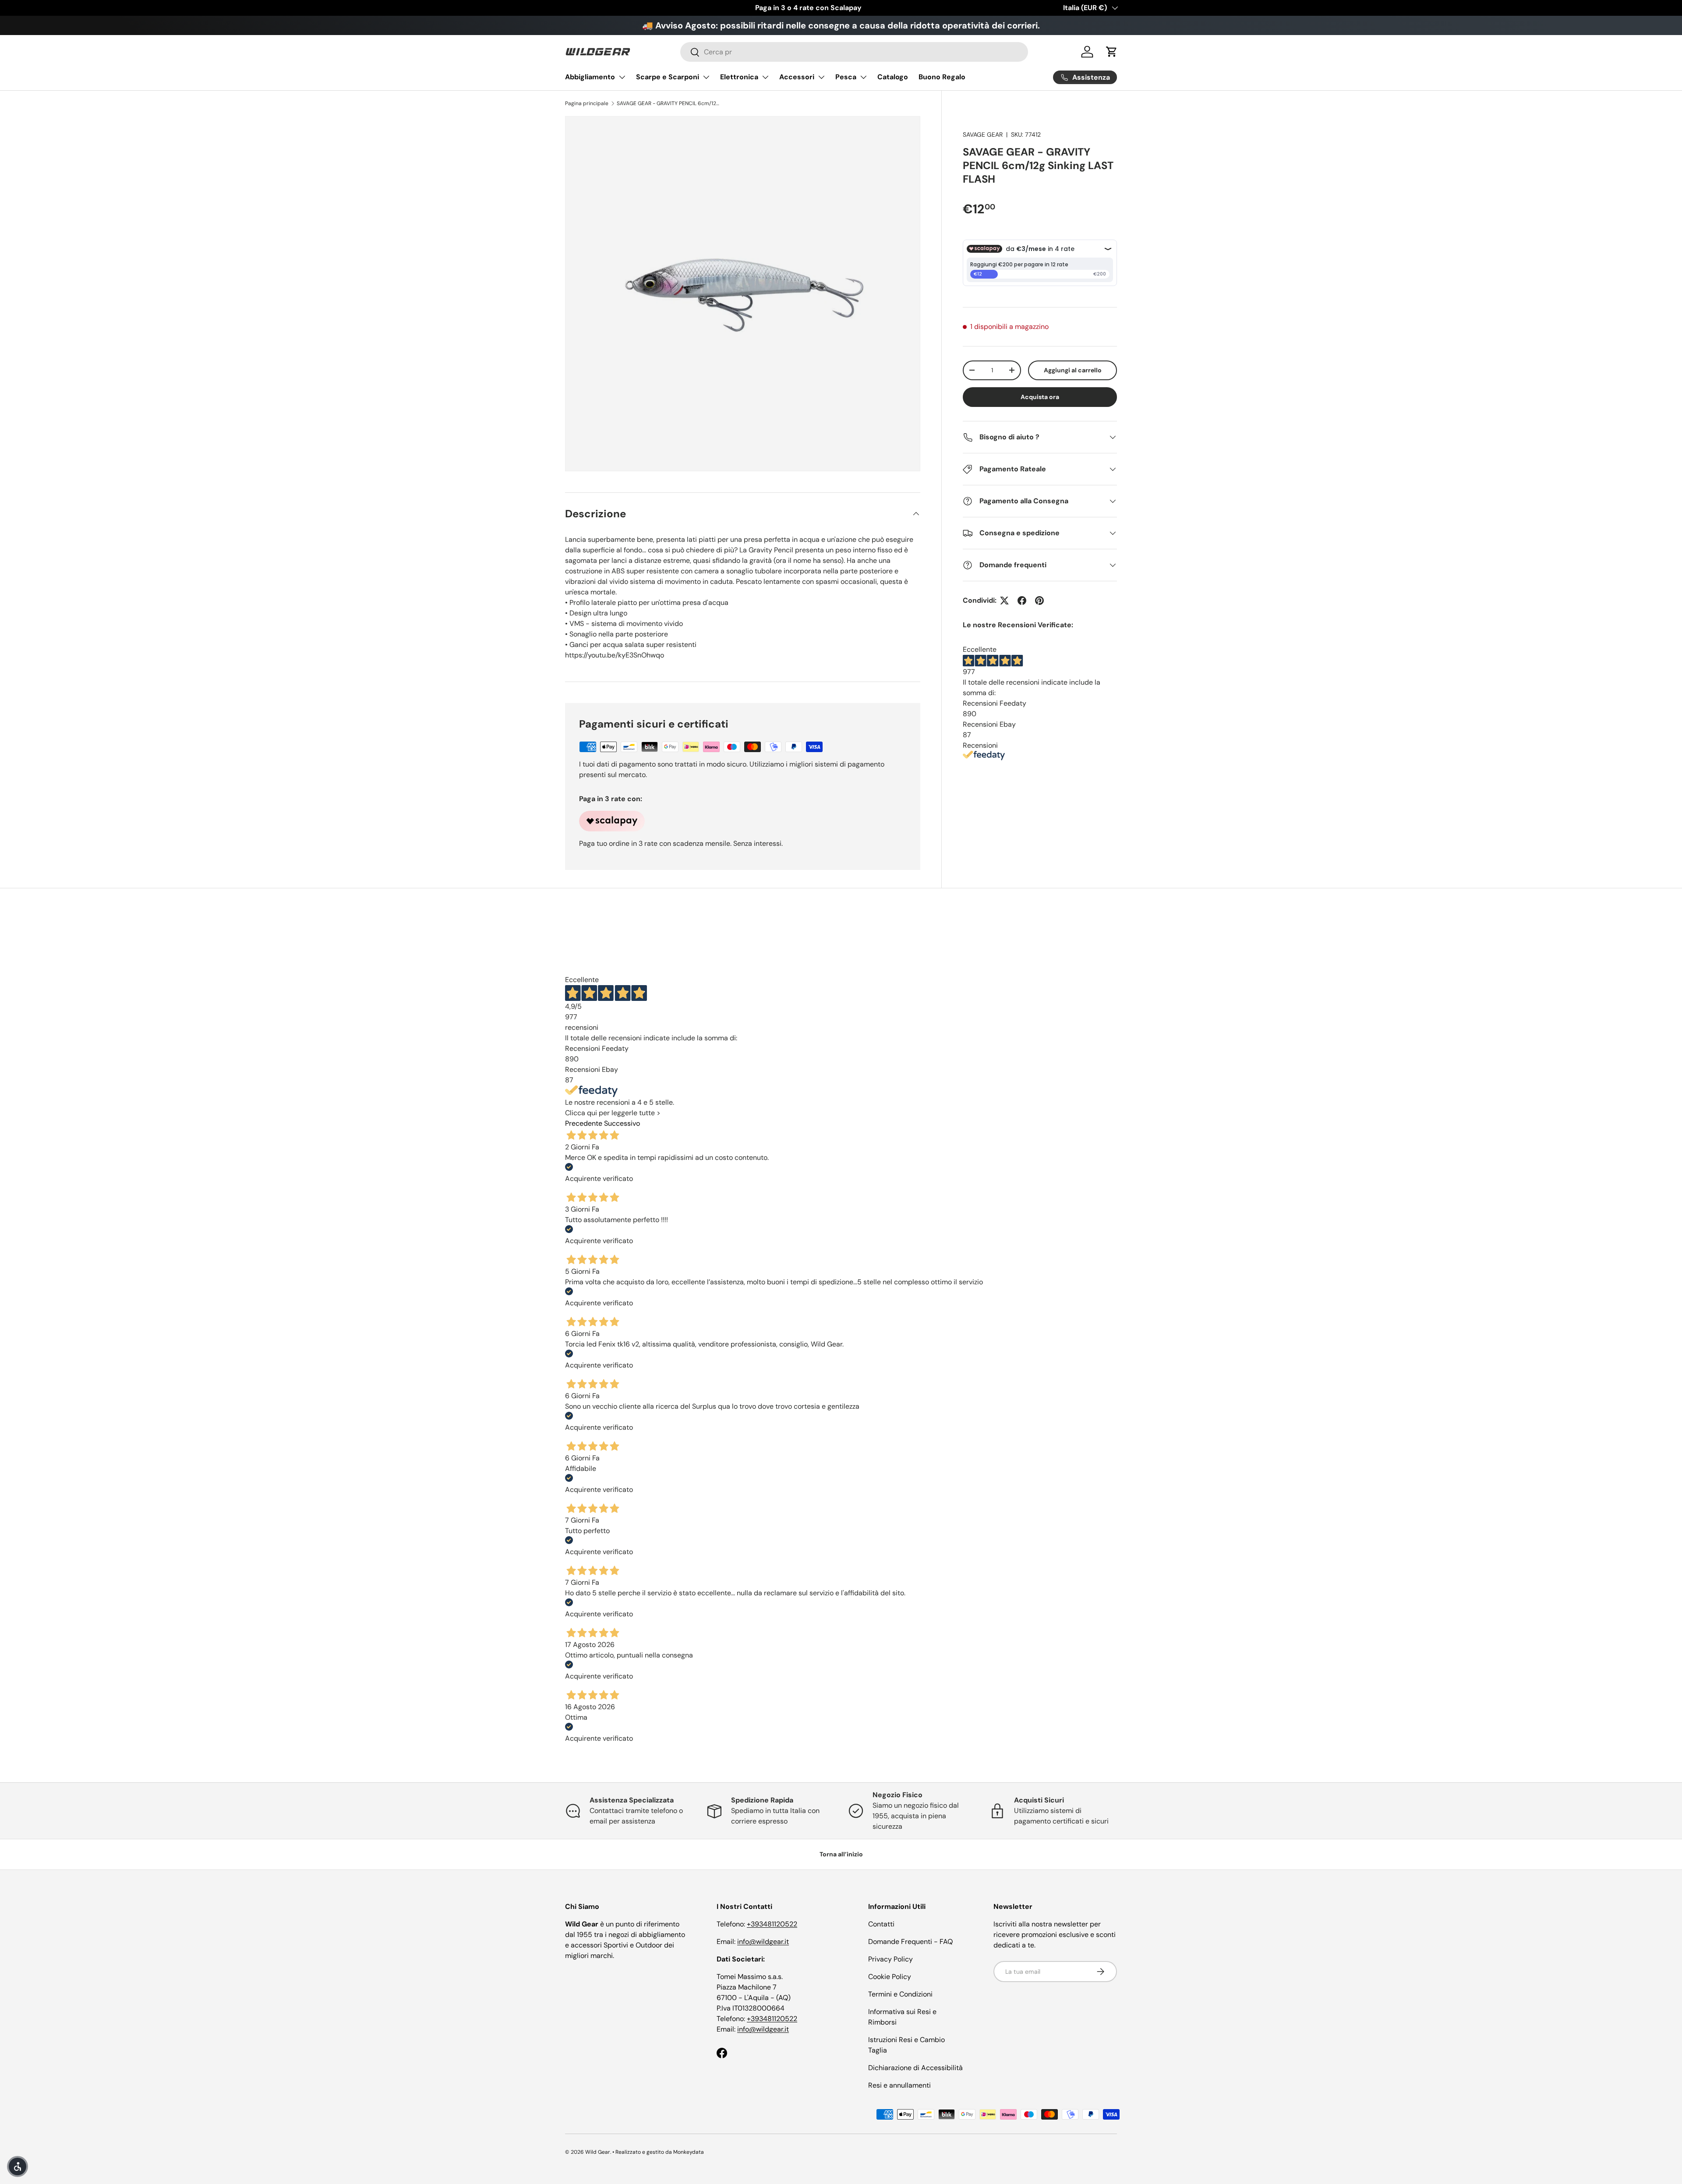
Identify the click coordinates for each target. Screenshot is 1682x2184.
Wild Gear (598, 2152)
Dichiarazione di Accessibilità (915, 2068)
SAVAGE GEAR (983, 134)
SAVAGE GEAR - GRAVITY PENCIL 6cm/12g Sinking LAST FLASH (669, 103)
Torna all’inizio (841, 1854)
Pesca (846, 77)
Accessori (797, 77)
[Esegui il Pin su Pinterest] (1039, 601)
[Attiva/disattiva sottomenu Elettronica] (765, 77)
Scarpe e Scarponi (668, 77)
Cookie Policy (890, 1977)
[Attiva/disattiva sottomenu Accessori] (821, 77)
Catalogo (893, 77)
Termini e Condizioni (900, 1994)
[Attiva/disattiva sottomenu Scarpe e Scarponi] (706, 77)
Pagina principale (587, 103)
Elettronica (739, 77)
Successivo (622, 1123)
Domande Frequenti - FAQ (910, 1942)
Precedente (584, 1123)
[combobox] (854, 52)
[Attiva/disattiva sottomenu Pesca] (863, 77)
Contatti (881, 1924)
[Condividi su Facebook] (1022, 601)
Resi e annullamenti (899, 2085)
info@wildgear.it (763, 1942)
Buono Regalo (942, 77)
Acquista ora (1040, 397)
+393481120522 (772, 1924)
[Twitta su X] (1004, 601)
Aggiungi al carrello (1073, 370)
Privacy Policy (890, 1959)
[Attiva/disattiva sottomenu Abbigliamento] (622, 77)
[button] (1112, 52)
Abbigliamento (590, 77)
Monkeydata (689, 2152)
